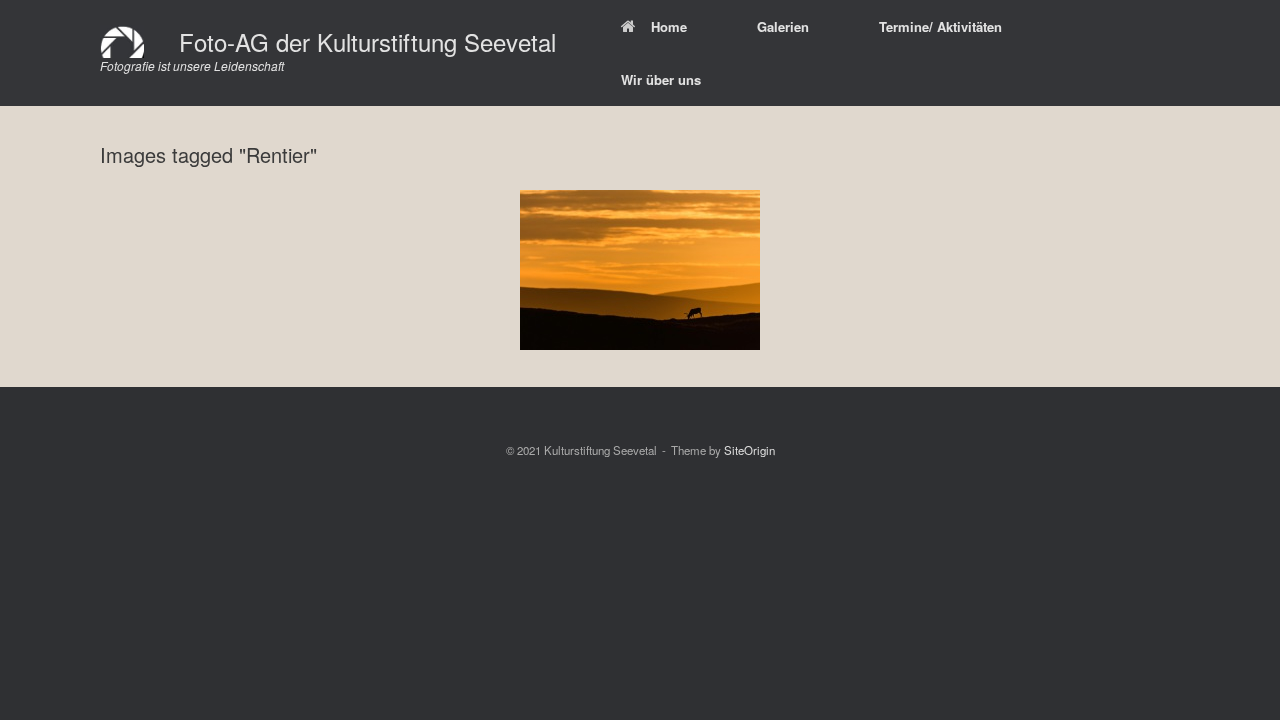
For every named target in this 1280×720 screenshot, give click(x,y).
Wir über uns (661, 79)
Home (669, 26)
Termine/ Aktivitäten (940, 26)
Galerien (783, 26)
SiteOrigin (749, 450)
